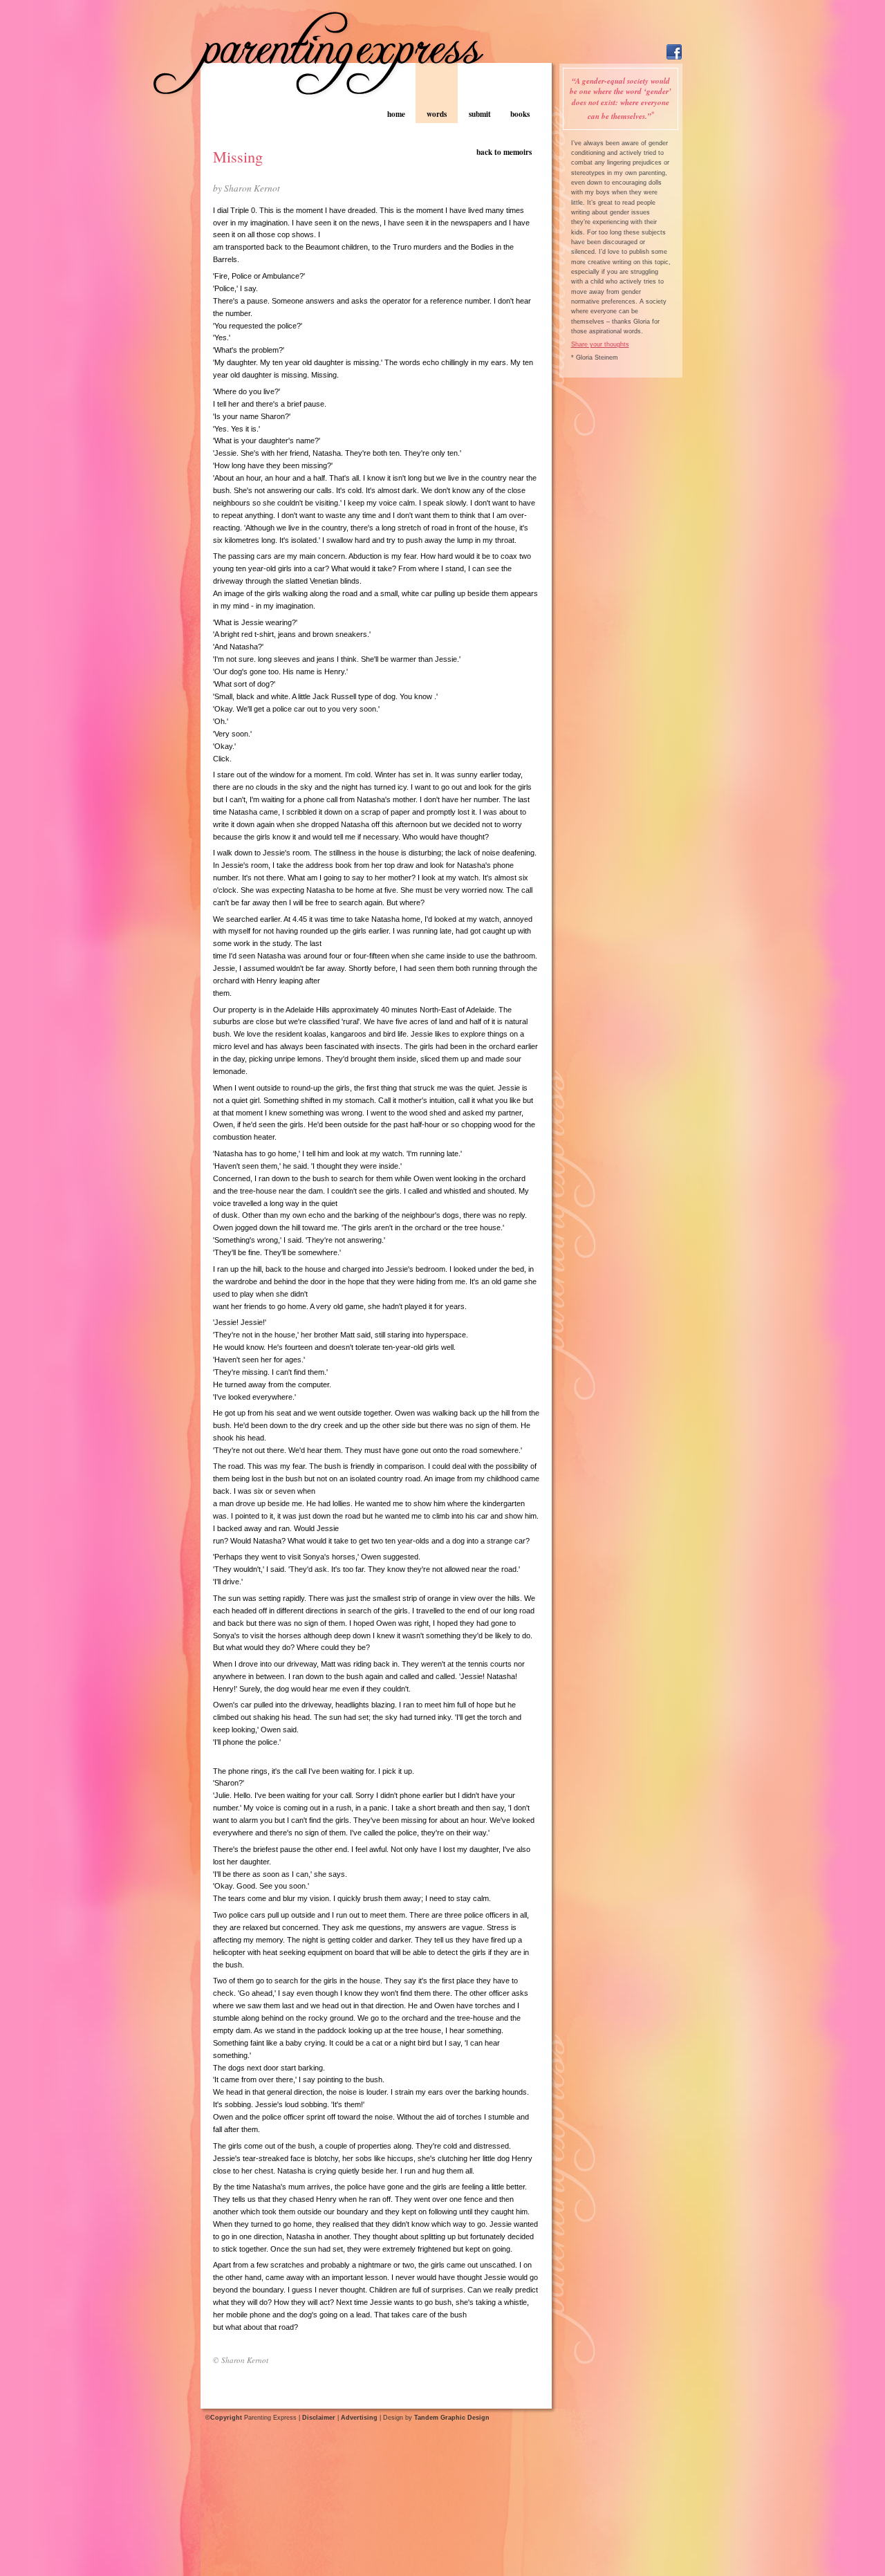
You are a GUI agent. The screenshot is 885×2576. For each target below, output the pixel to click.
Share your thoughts (600, 344)
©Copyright (224, 2418)
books (520, 114)
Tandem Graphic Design (452, 2418)
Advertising (359, 2418)
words (437, 114)
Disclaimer (319, 2418)
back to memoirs (504, 152)
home (396, 114)
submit (480, 114)
